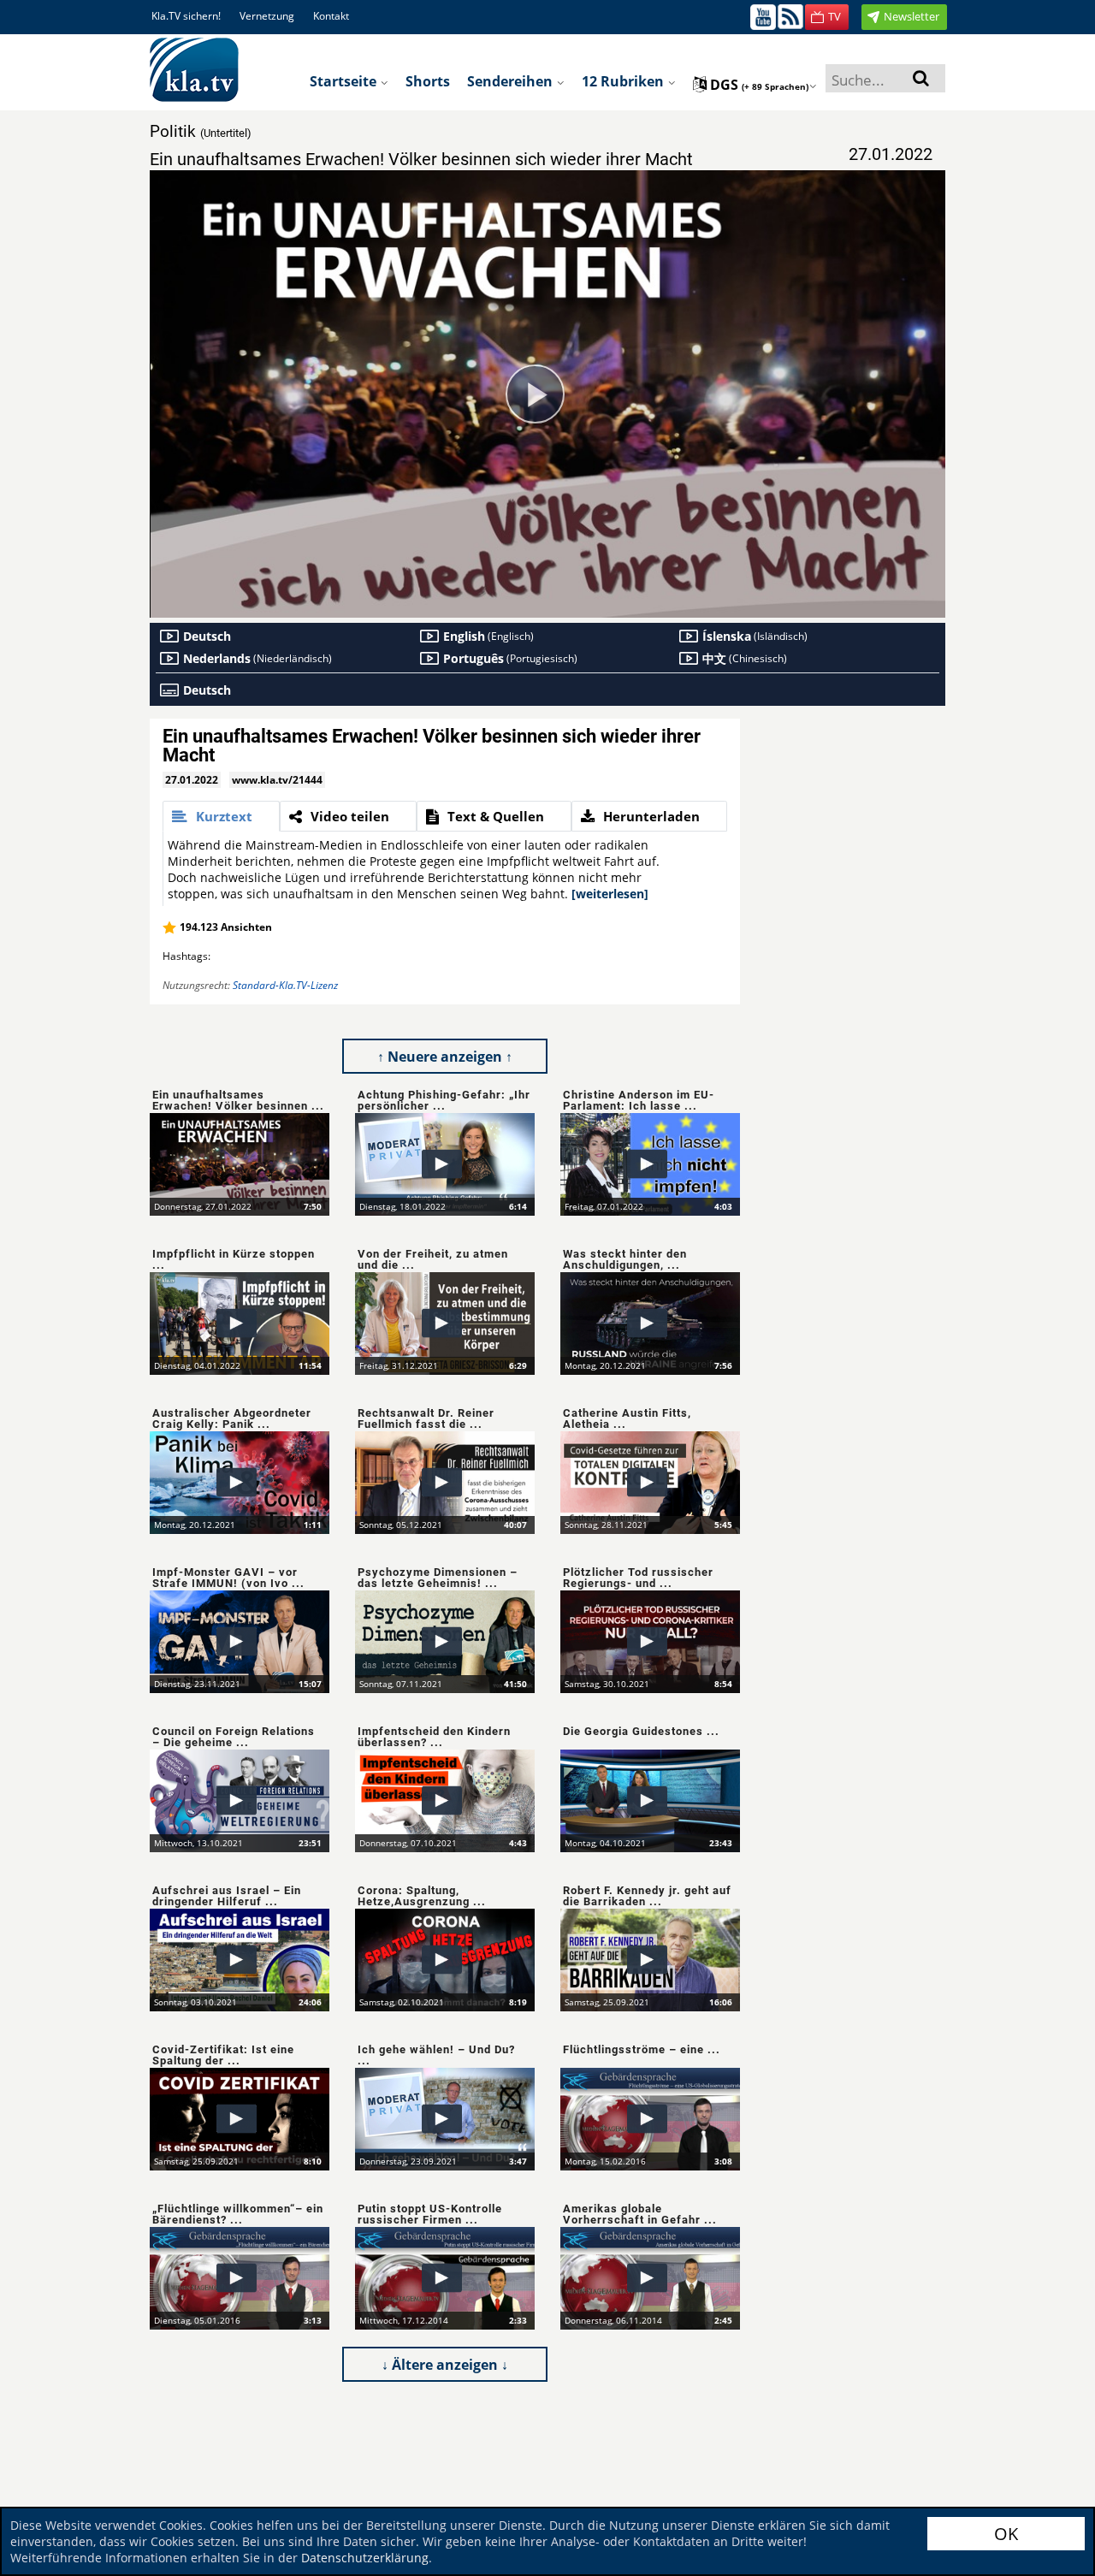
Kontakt (331, 16)
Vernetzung (267, 16)
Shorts (428, 81)
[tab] (221, 816)
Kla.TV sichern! (186, 16)
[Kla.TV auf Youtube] (763, 16)
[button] (827, 17)
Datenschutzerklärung (365, 2558)
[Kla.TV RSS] (790, 16)
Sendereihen (512, 81)
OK (1006, 2534)
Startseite (345, 81)
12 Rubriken (624, 81)
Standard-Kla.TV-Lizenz (285, 985)
